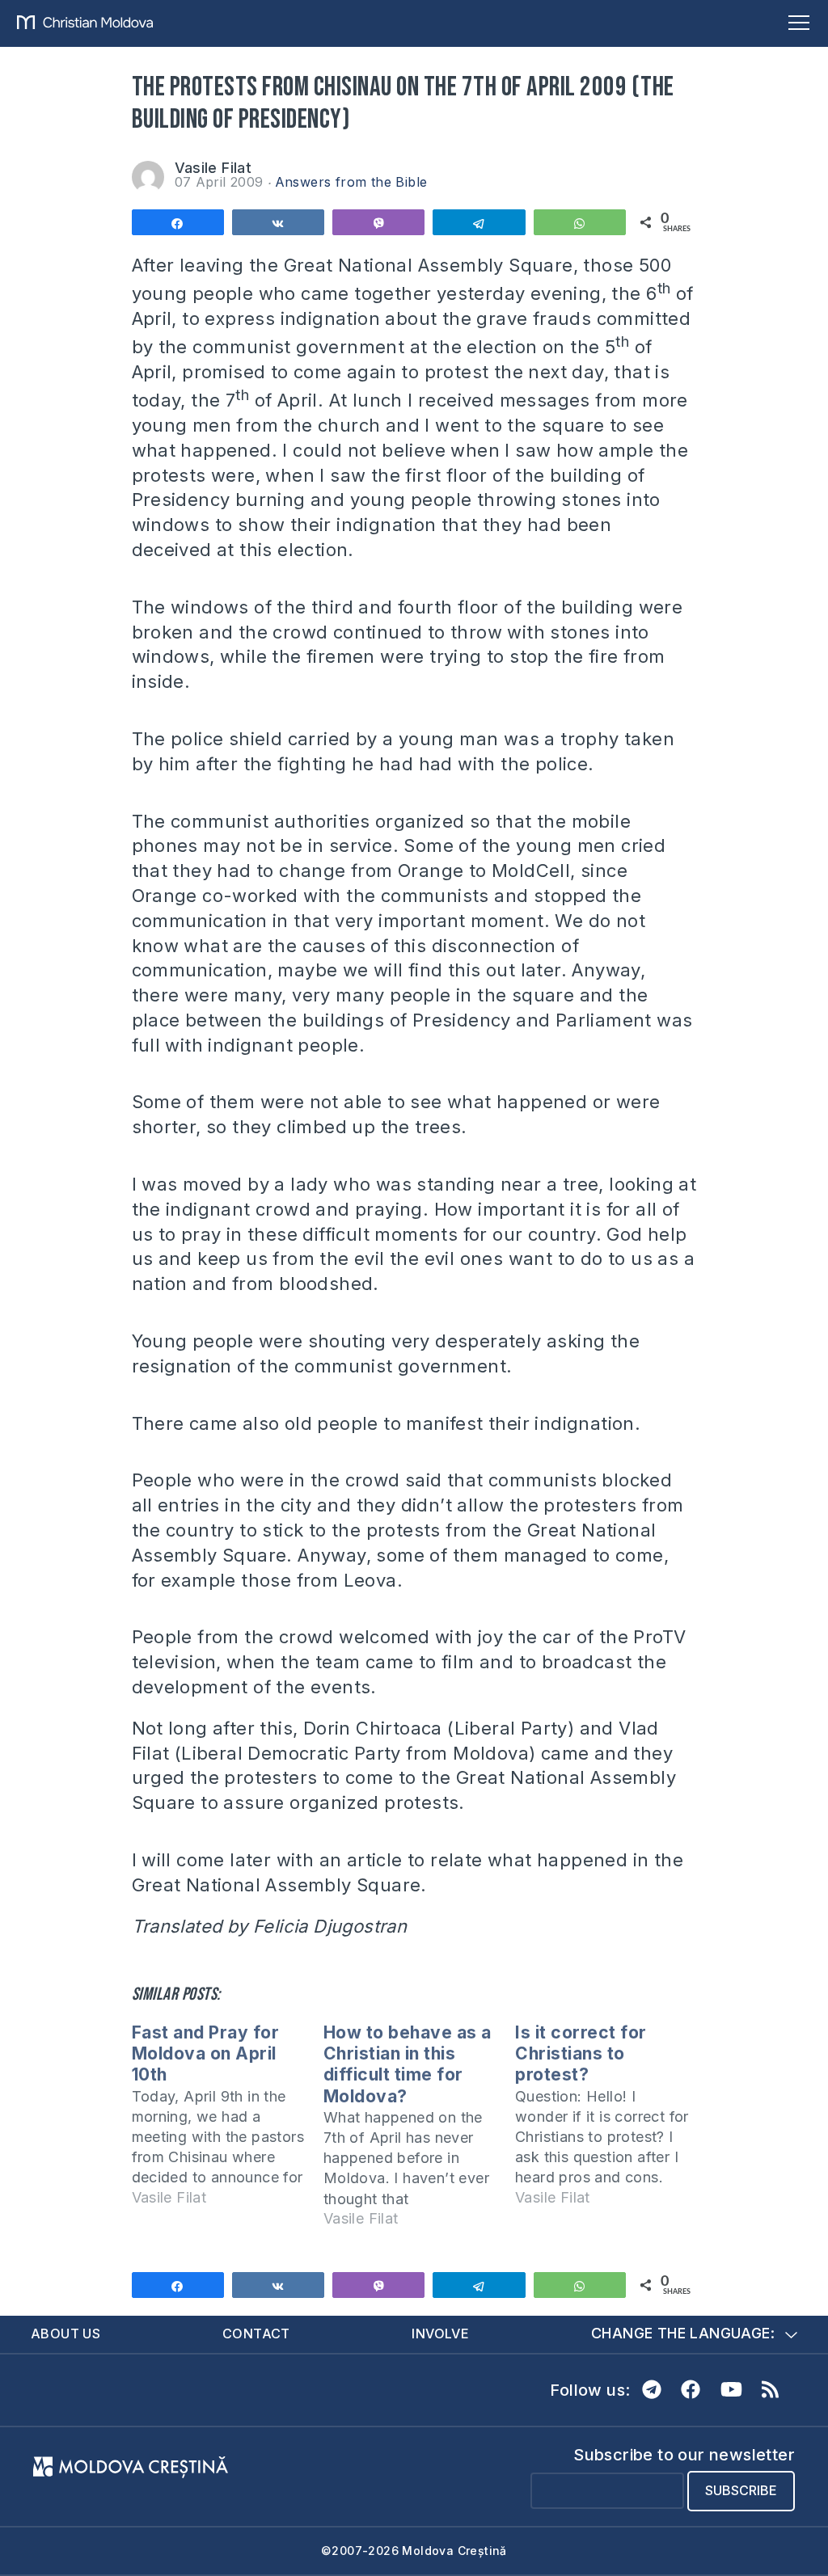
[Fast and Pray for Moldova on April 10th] (228, 2122)
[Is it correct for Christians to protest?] (611, 2122)
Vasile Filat (213, 168)
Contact (256, 2334)
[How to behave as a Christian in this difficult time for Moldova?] (419, 2133)
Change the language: (683, 2333)
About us (65, 2334)
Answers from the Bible (351, 182)
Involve (440, 2334)
